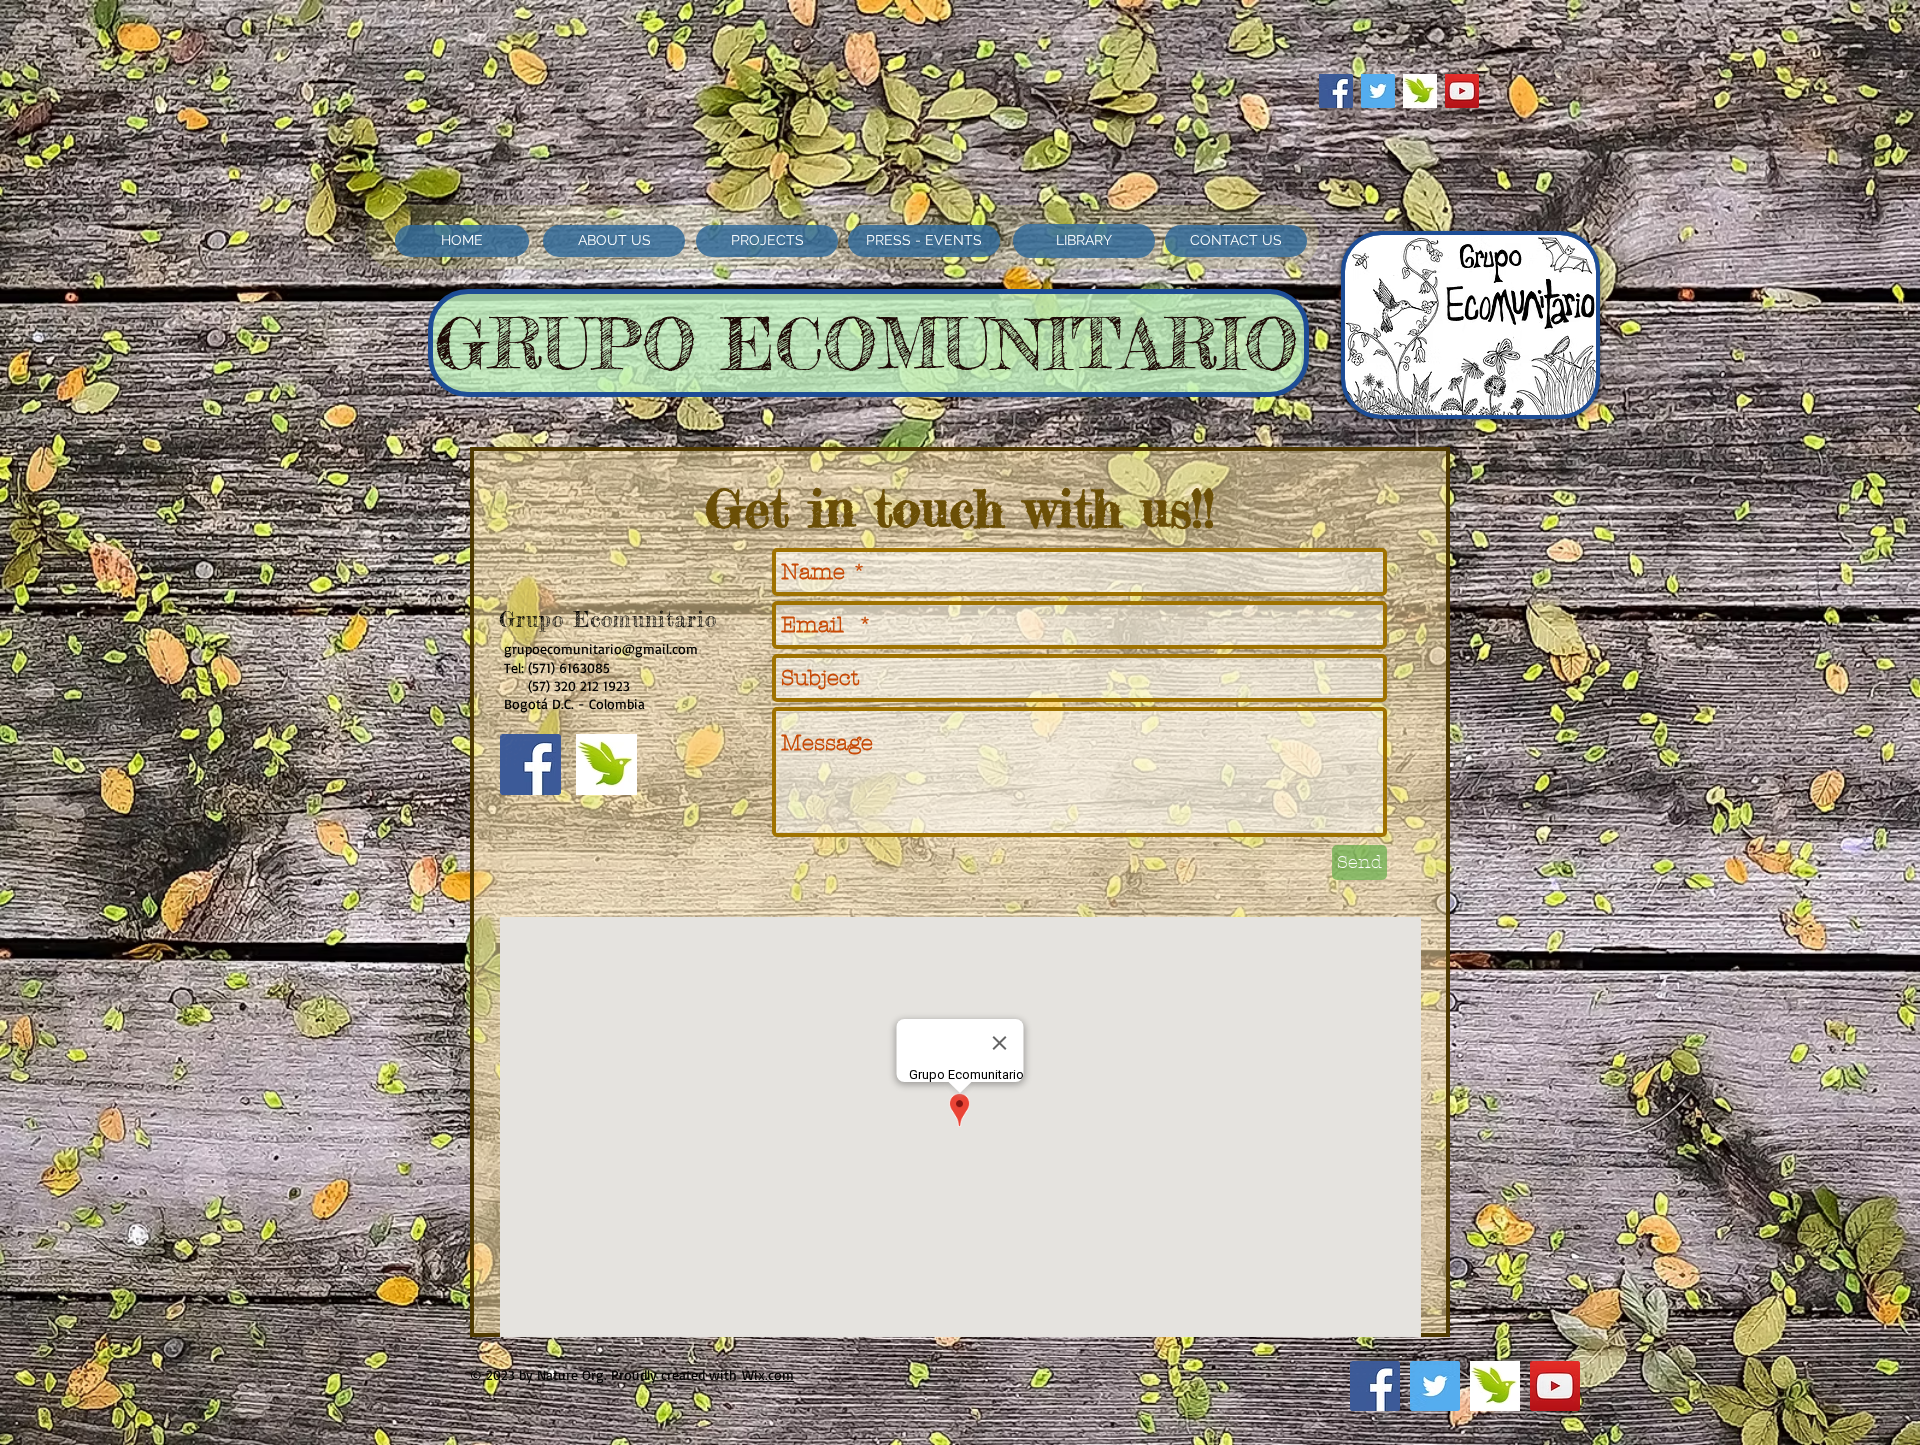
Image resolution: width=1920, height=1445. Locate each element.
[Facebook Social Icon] (1336, 91)
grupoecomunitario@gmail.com (601, 648)
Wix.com (768, 1374)
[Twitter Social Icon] (1378, 91)
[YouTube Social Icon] (1462, 91)
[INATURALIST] (1420, 91)
